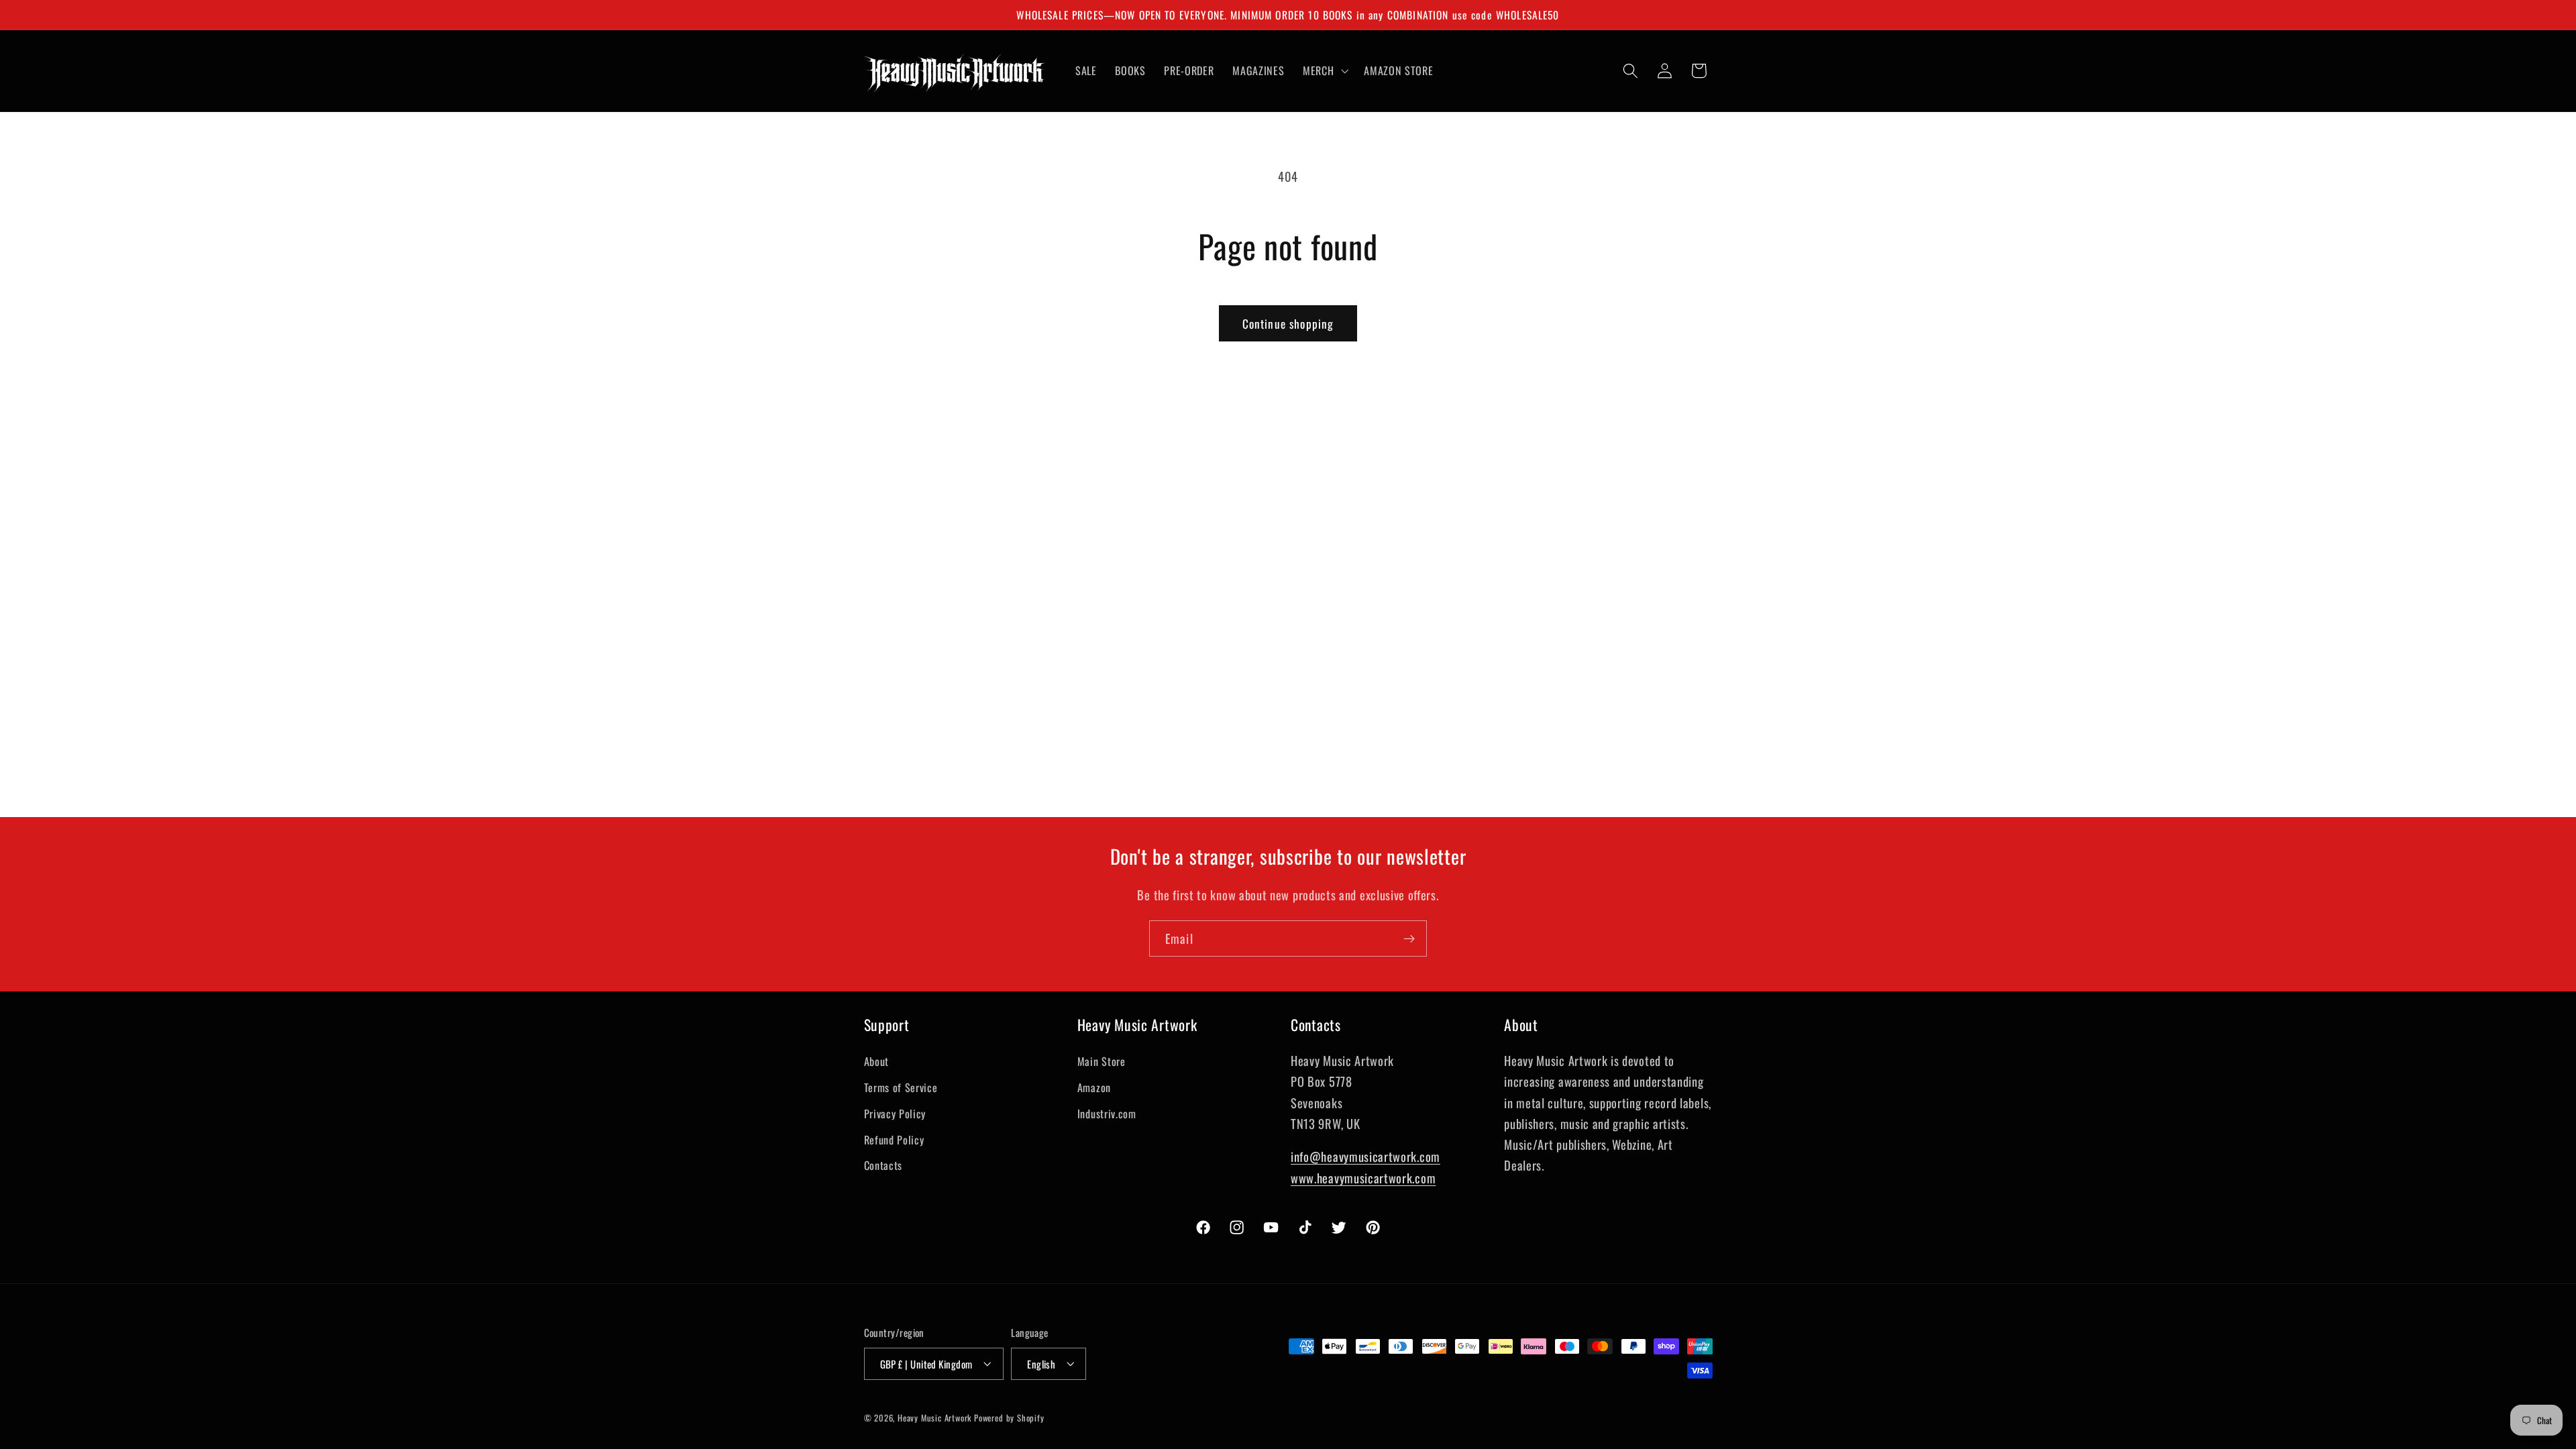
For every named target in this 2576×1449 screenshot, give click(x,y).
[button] (1324, 70)
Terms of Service (901, 1087)
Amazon (1094, 1087)
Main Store (1102, 1061)
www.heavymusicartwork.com (1363, 1177)
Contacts (883, 1165)
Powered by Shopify (1009, 1418)
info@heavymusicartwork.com (1365, 1156)
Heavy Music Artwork (934, 1418)
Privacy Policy (895, 1113)
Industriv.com (1107, 1113)
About (876, 1061)
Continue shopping (1288, 323)
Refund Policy (894, 1139)
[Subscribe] (1409, 938)
